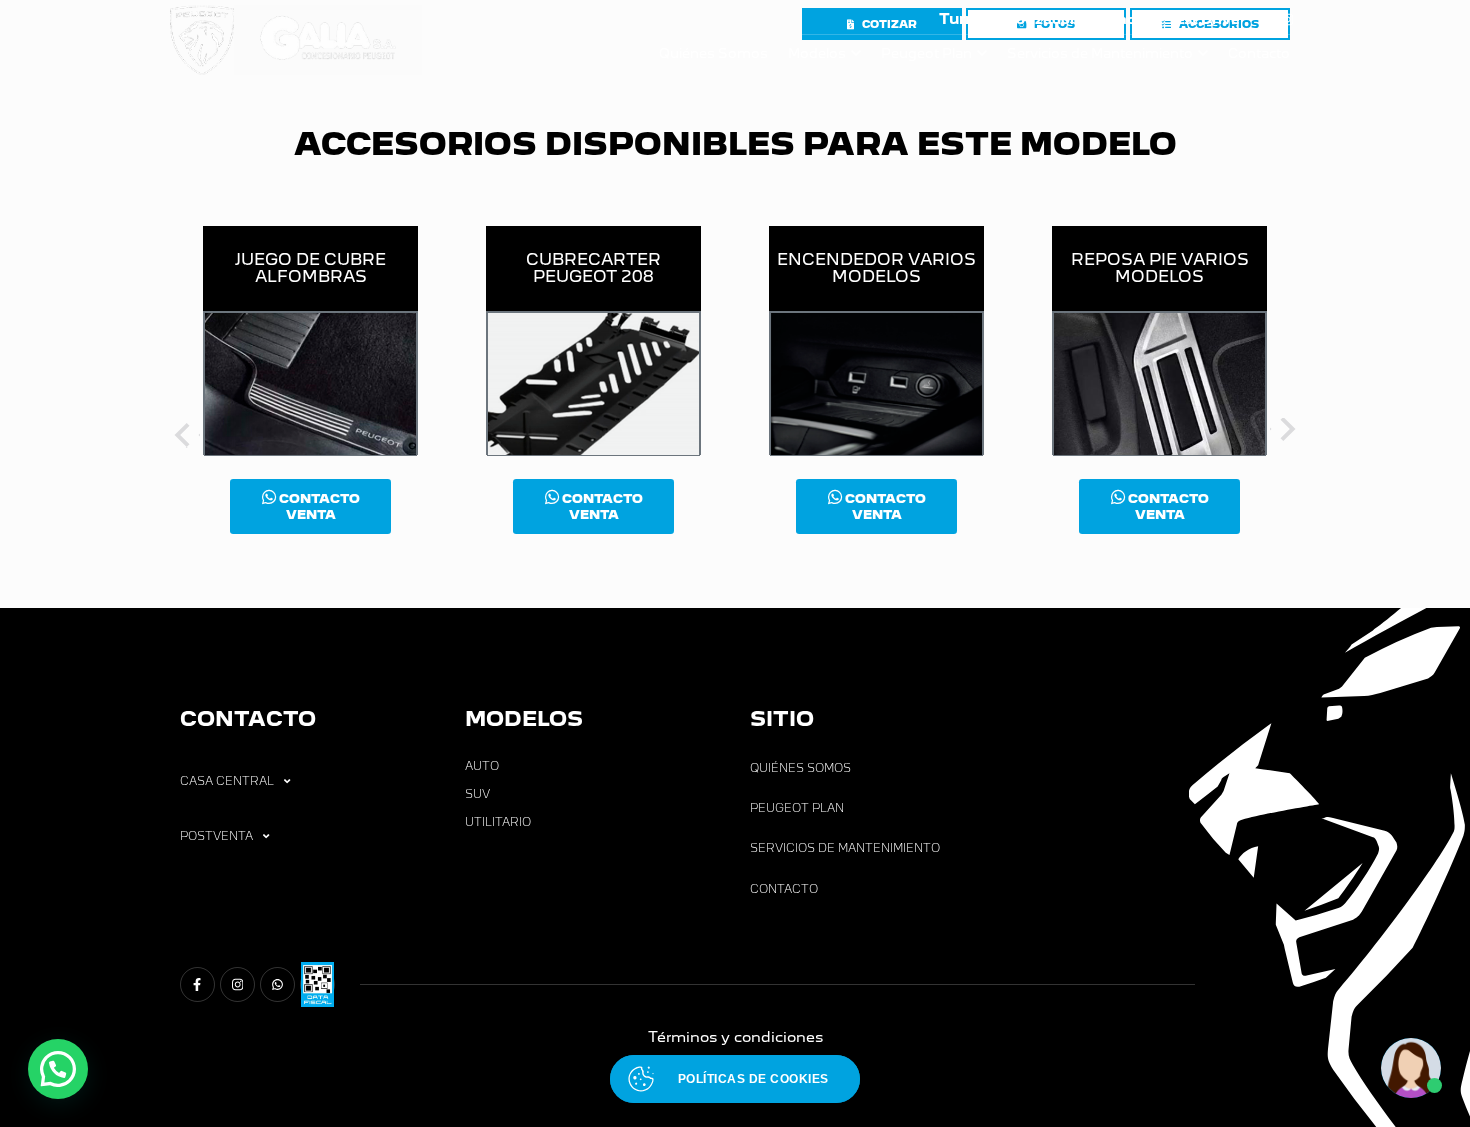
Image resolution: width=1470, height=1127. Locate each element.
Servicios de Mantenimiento (1100, 53)
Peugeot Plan (926, 53)
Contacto (1259, 53)
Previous (185, 433)
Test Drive (1203, 19)
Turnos (966, 18)
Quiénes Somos (713, 53)
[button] (58, 1069)
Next (1285, 433)
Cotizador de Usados (1079, 19)
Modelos (817, 53)
